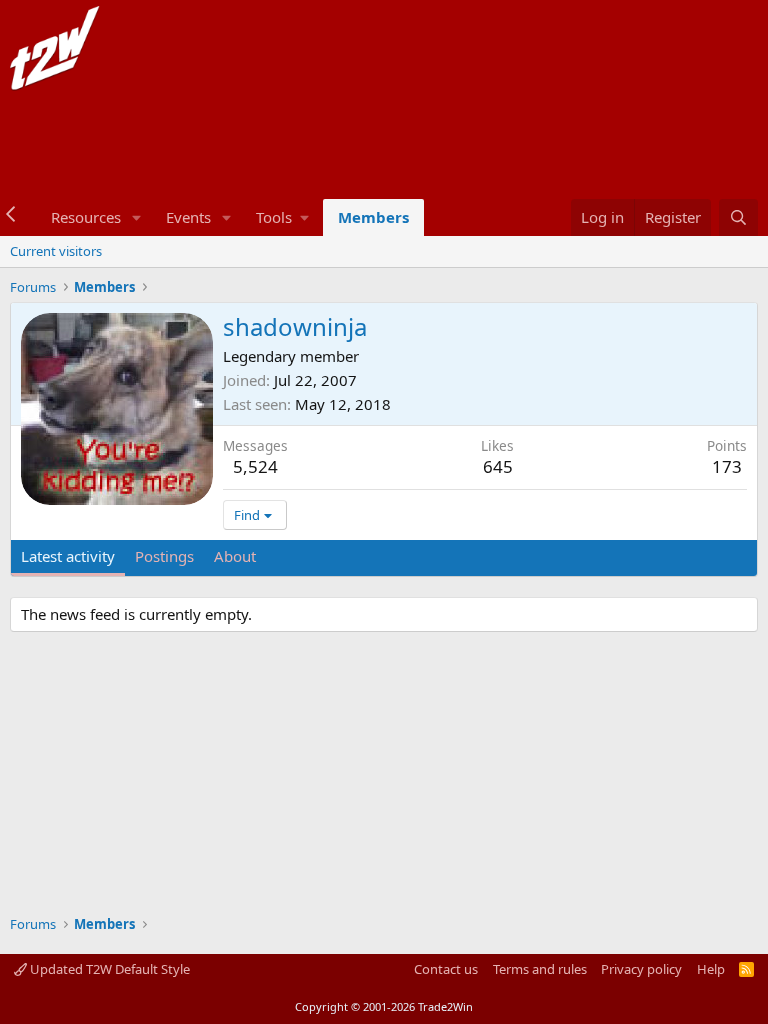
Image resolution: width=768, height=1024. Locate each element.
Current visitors (56, 251)
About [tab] (235, 556)
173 (727, 466)
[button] (137, 217)
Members (373, 217)
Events (188, 217)
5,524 (255, 466)
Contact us (446, 969)
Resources (86, 217)
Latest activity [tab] (68, 556)
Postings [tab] (164, 556)
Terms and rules (540, 969)
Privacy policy (641, 969)
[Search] (738, 217)
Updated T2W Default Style (108, 969)
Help (711, 969)
